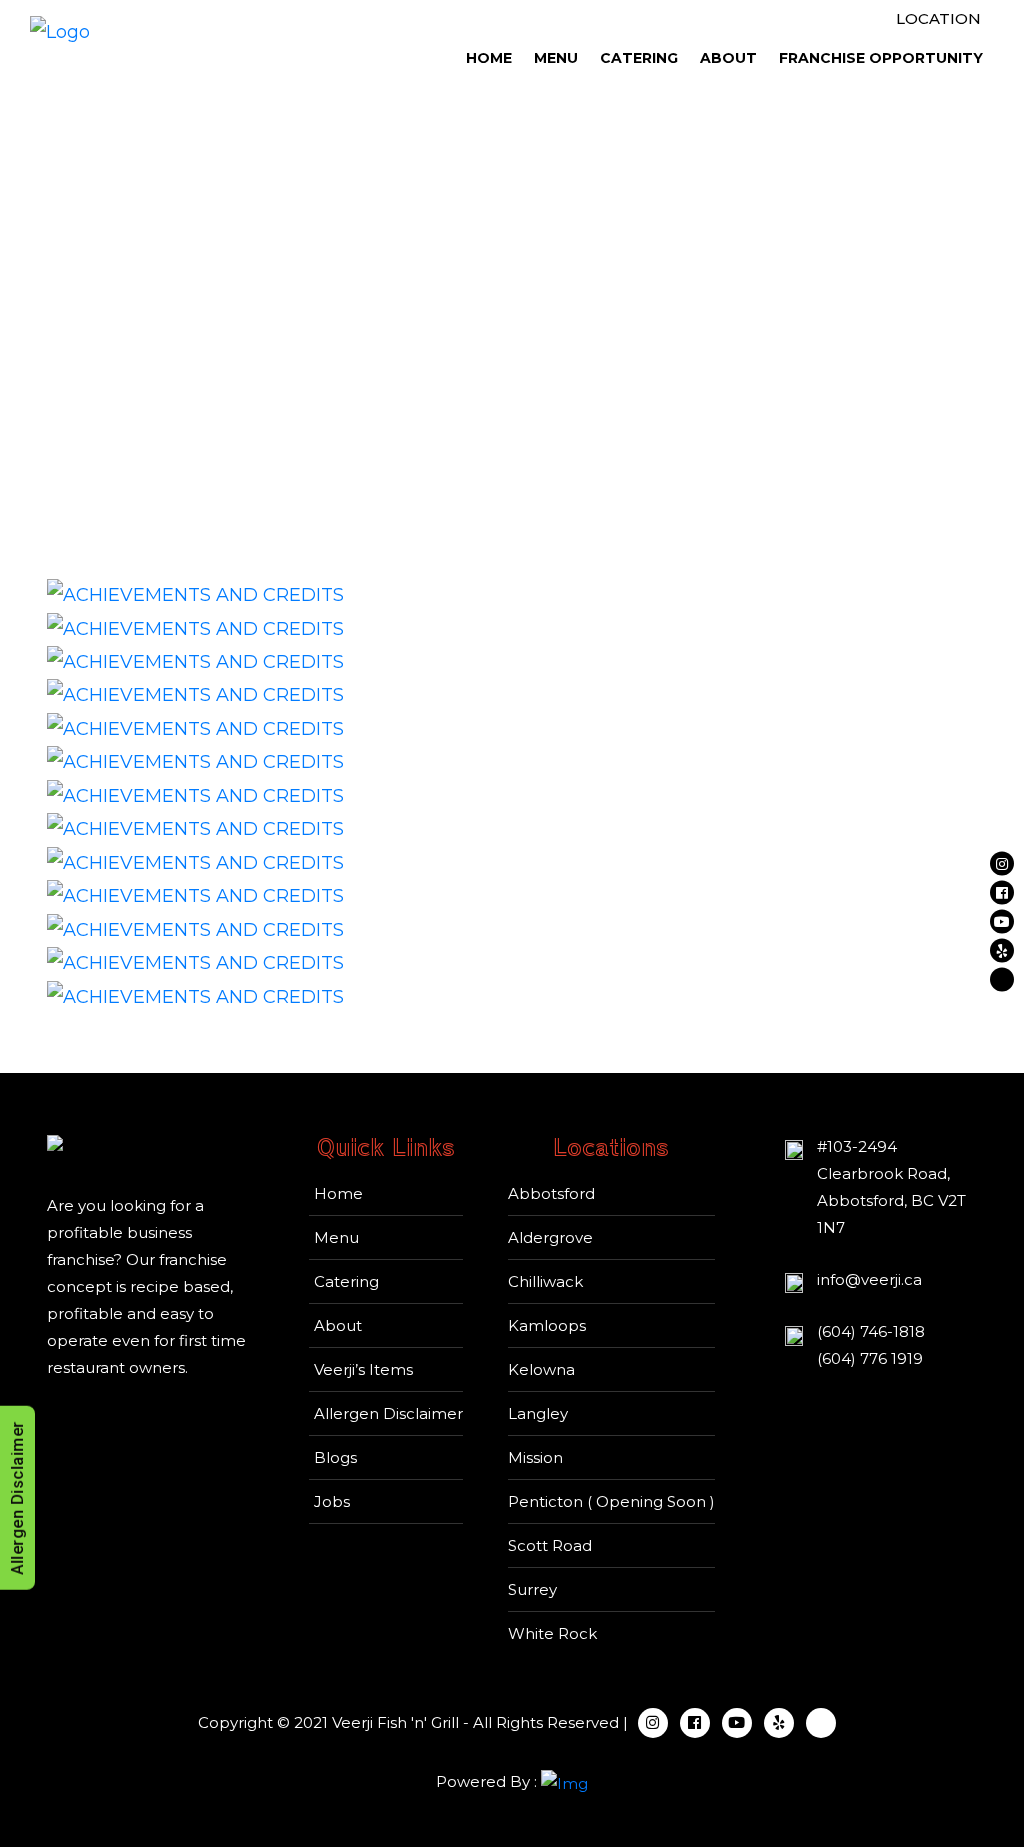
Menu (556, 58)
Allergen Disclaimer (388, 1413)
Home (489, 58)
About (728, 58)
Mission (535, 1457)
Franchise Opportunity (881, 58)
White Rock (552, 1633)
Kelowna (541, 1369)
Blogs (335, 1457)
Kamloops (547, 1325)
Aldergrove (550, 1237)
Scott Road (550, 1545)
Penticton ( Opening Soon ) (611, 1501)
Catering (639, 58)
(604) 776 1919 (870, 1358)
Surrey (532, 1589)
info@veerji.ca (869, 1279)
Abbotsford (551, 1193)
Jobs (332, 1501)
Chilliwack (545, 1281)
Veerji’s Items (363, 1369)
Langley (538, 1413)
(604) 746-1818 (871, 1331)
